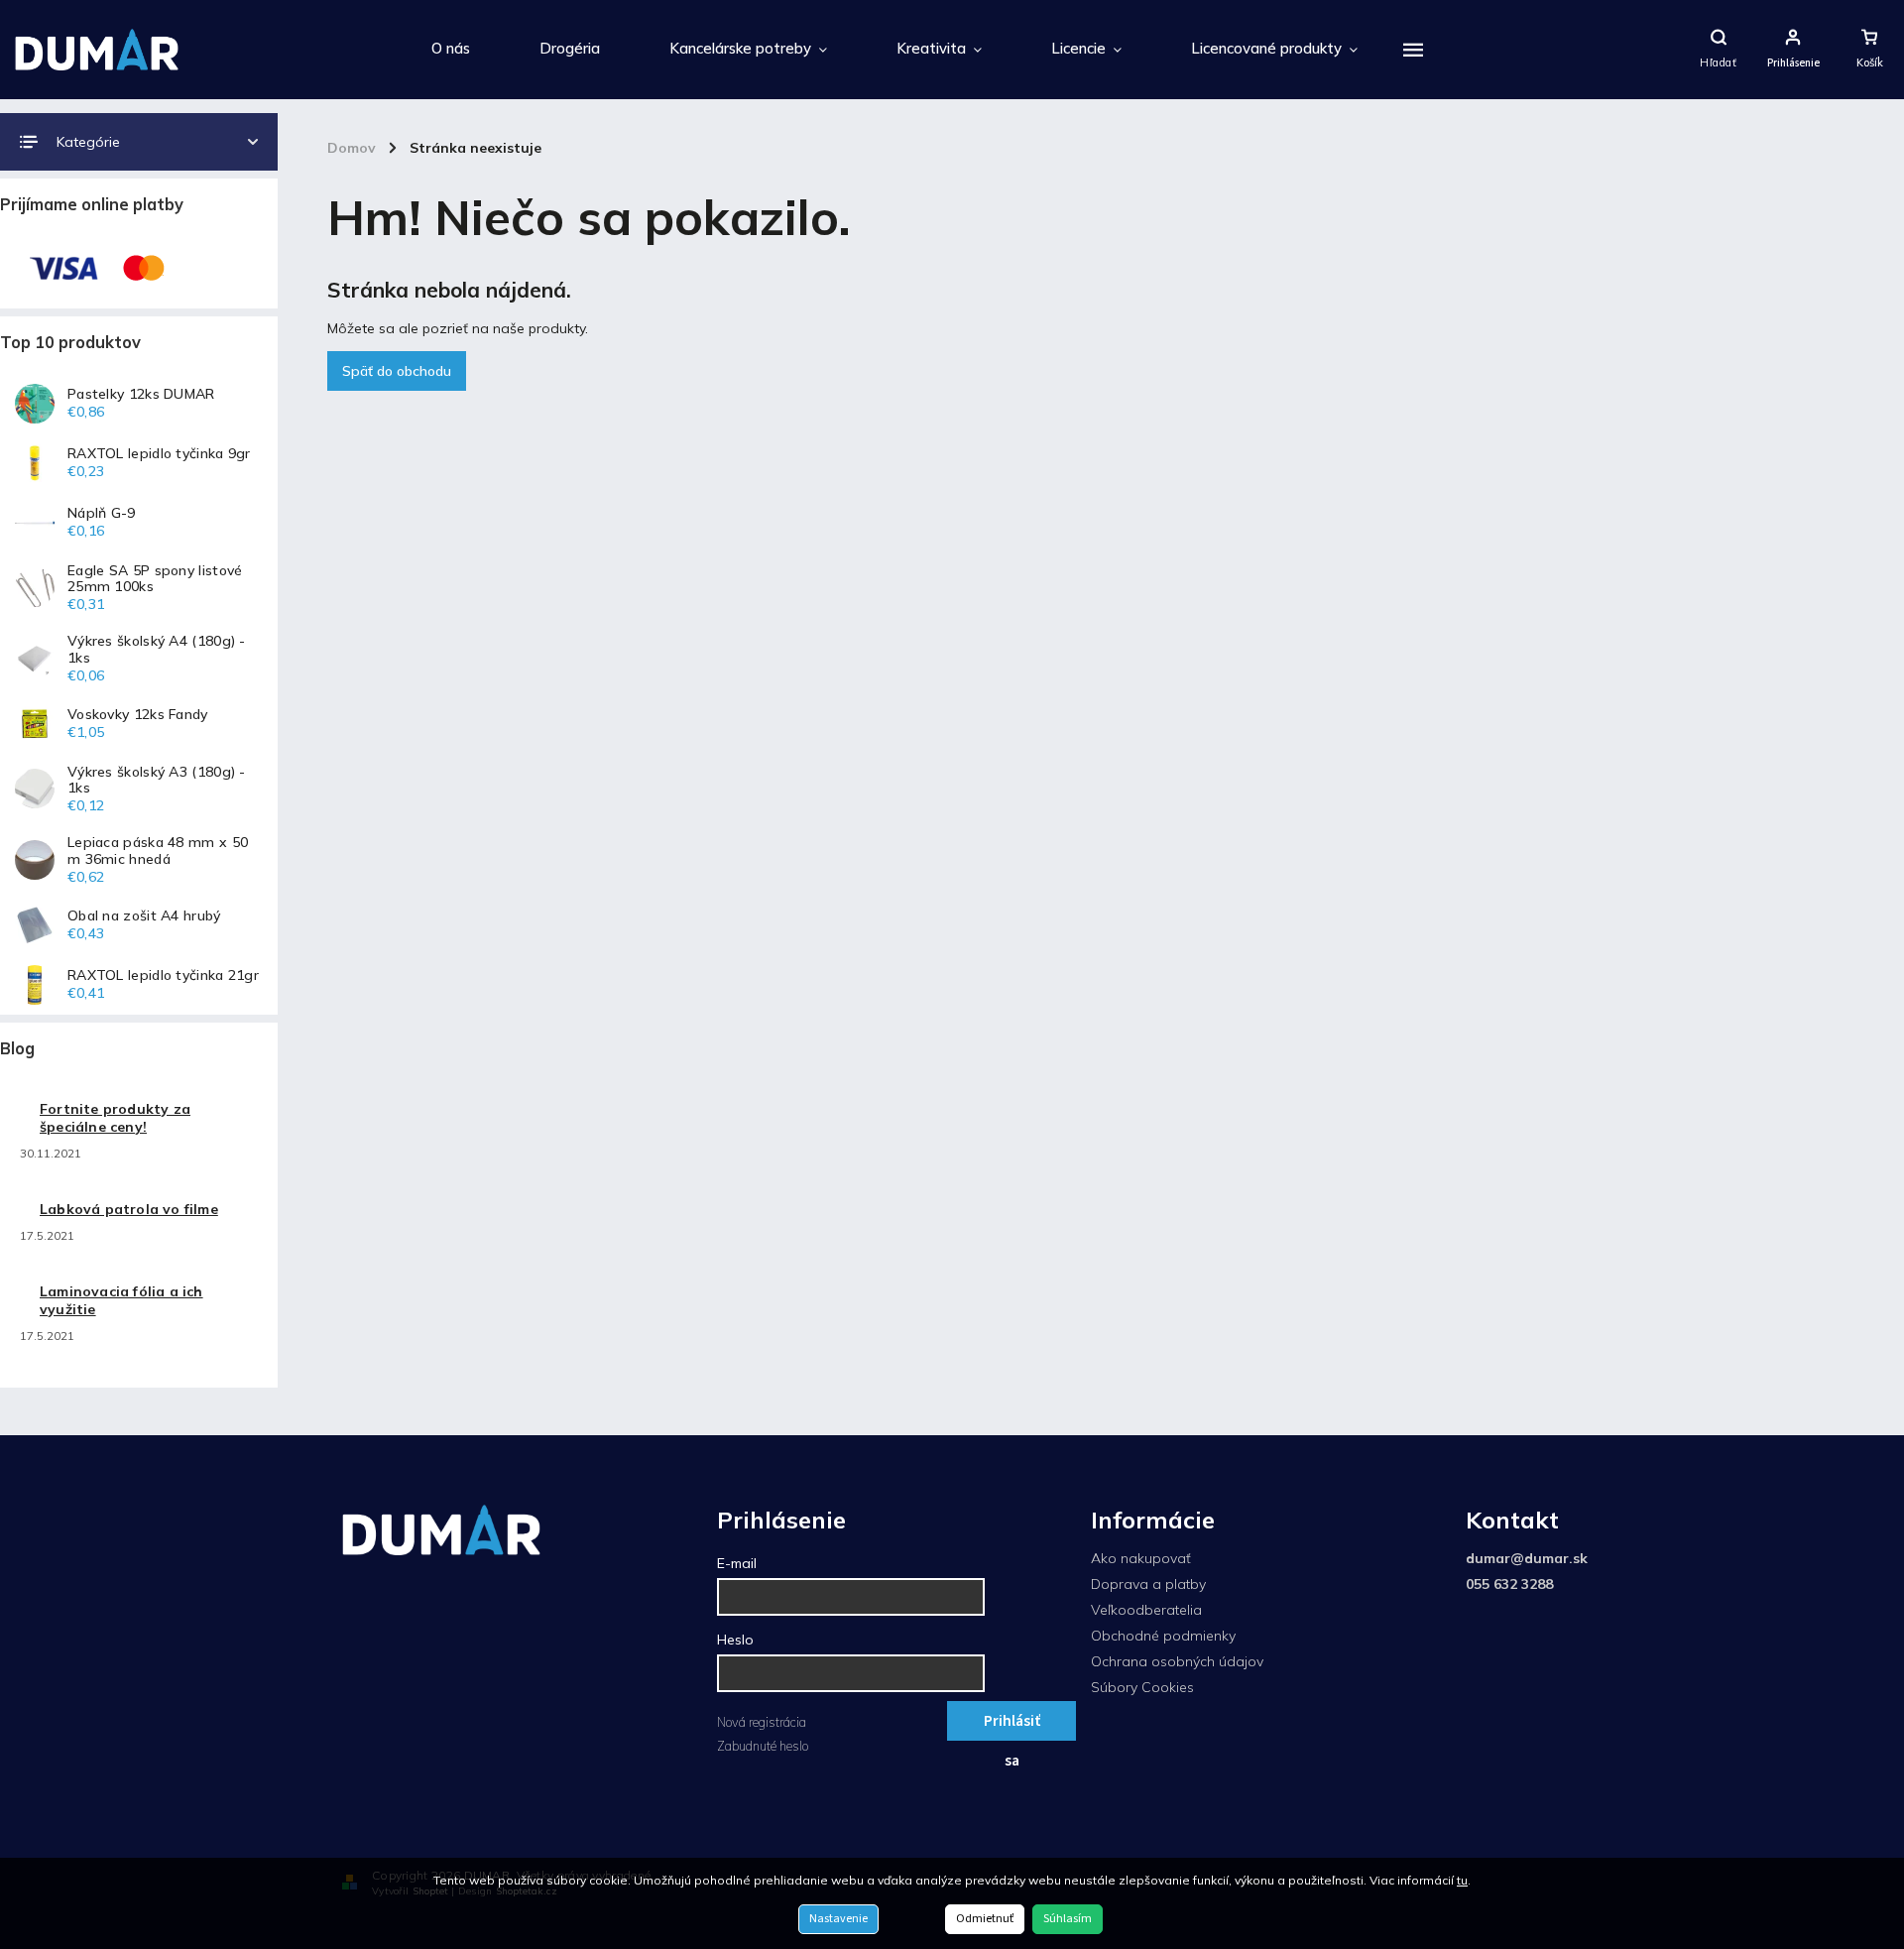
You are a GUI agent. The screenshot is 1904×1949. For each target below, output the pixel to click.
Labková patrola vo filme (129, 1209)
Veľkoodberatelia (1146, 1610)
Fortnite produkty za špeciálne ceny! (115, 1118)
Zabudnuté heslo (763, 1746)
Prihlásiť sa (1012, 1725)
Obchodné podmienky (1163, 1636)
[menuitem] (451, 50)
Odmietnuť (985, 1919)
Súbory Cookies (1142, 1687)
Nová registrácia (762, 1722)
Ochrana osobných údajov (1177, 1661)
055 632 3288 (1509, 1584)
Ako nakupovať (1141, 1558)
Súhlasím (1068, 1919)
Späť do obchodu (397, 371)
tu (1462, 1880)
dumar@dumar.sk (1527, 1558)
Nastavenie (838, 1919)
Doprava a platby (1148, 1584)
